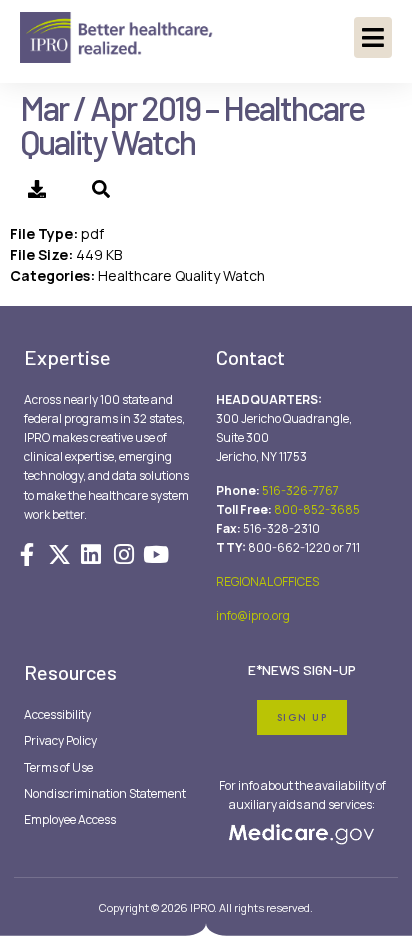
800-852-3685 (317, 509)
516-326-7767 (300, 490)
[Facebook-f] (27, 554)
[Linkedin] (91, 554)
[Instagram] (124, 554)
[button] (373, 37)
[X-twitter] (59, 554)
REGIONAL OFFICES (267, 581)
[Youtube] (156, 554)
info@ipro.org (253, 615)
